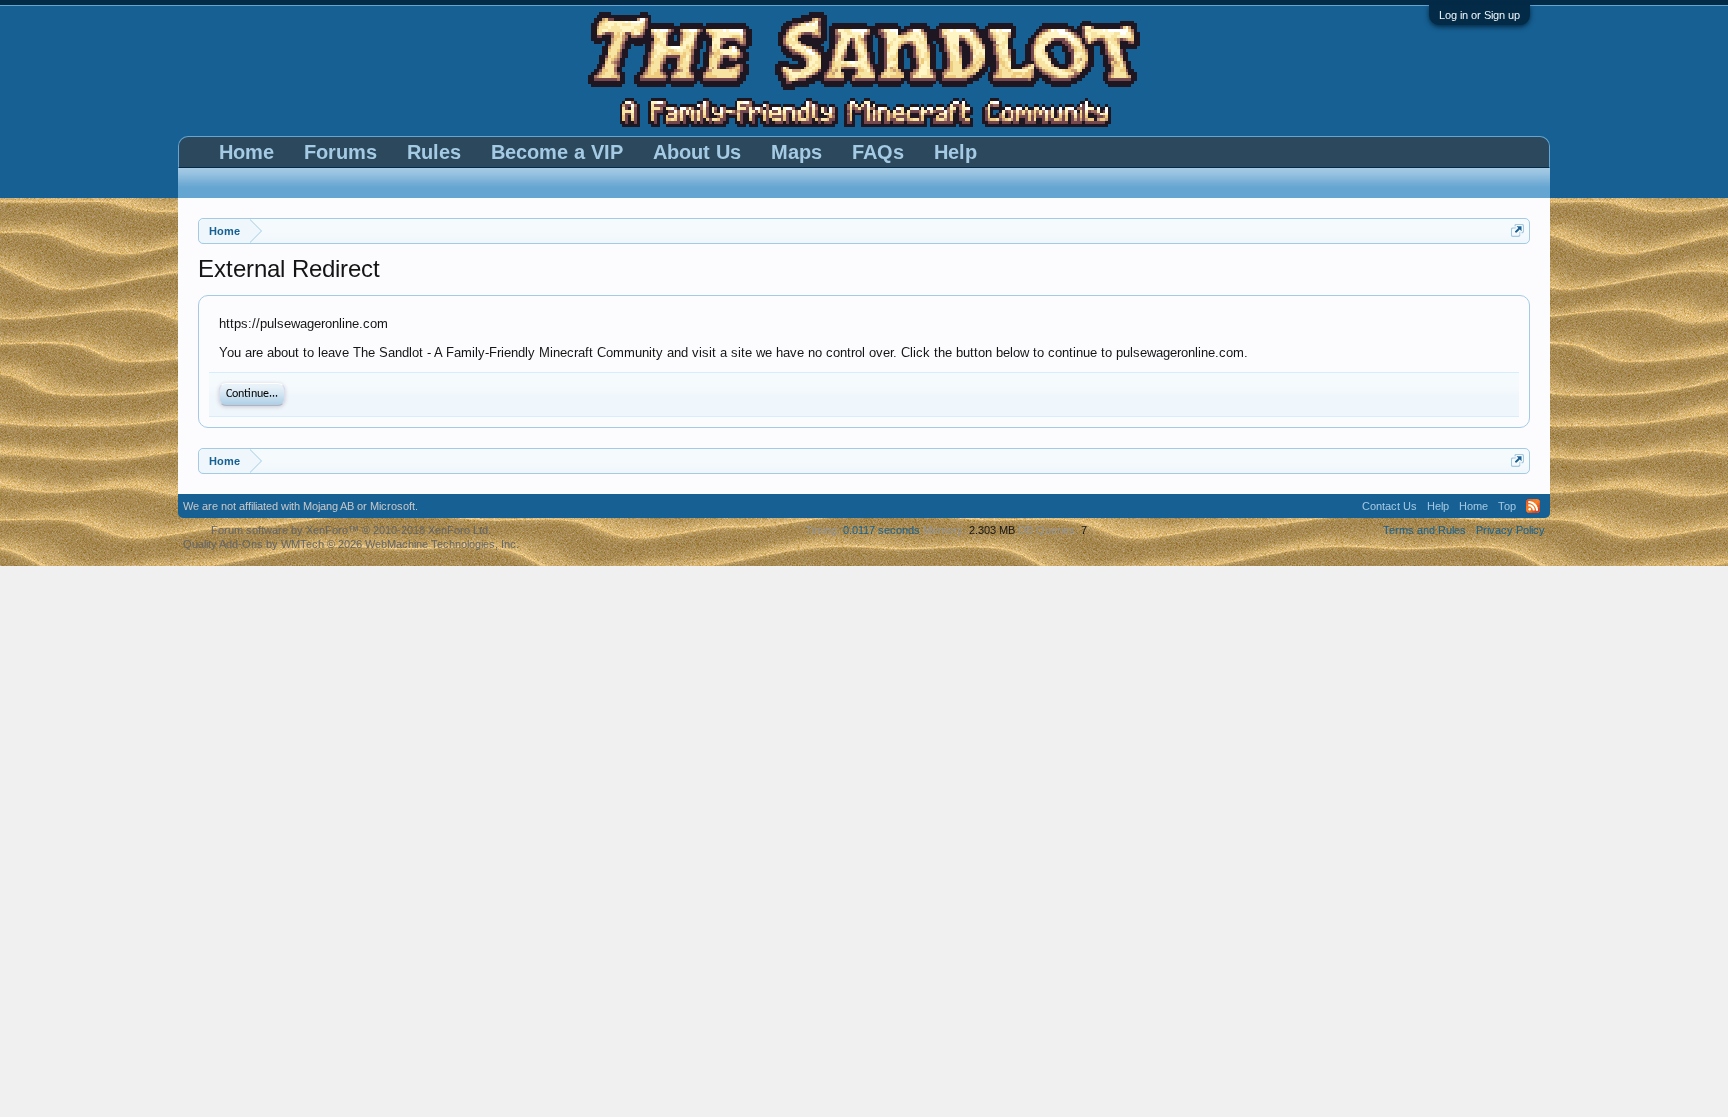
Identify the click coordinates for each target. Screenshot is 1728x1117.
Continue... (252, 394)
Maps (796, 152)
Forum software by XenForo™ (351, 530)
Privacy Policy (1510, 530)
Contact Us (1389, 506)
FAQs (878, 152)
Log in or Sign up (1479, 15)
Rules (434, 152)
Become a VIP (557, 152)
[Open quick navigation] (1517, 230)
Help (955, 152)
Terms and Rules (1424, 530)
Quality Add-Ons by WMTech (351, 544)
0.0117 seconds (881, 530)
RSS (1533, 506)
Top (1507, 506)
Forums (340, 152)
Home (246, 152)
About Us (697, 152)
